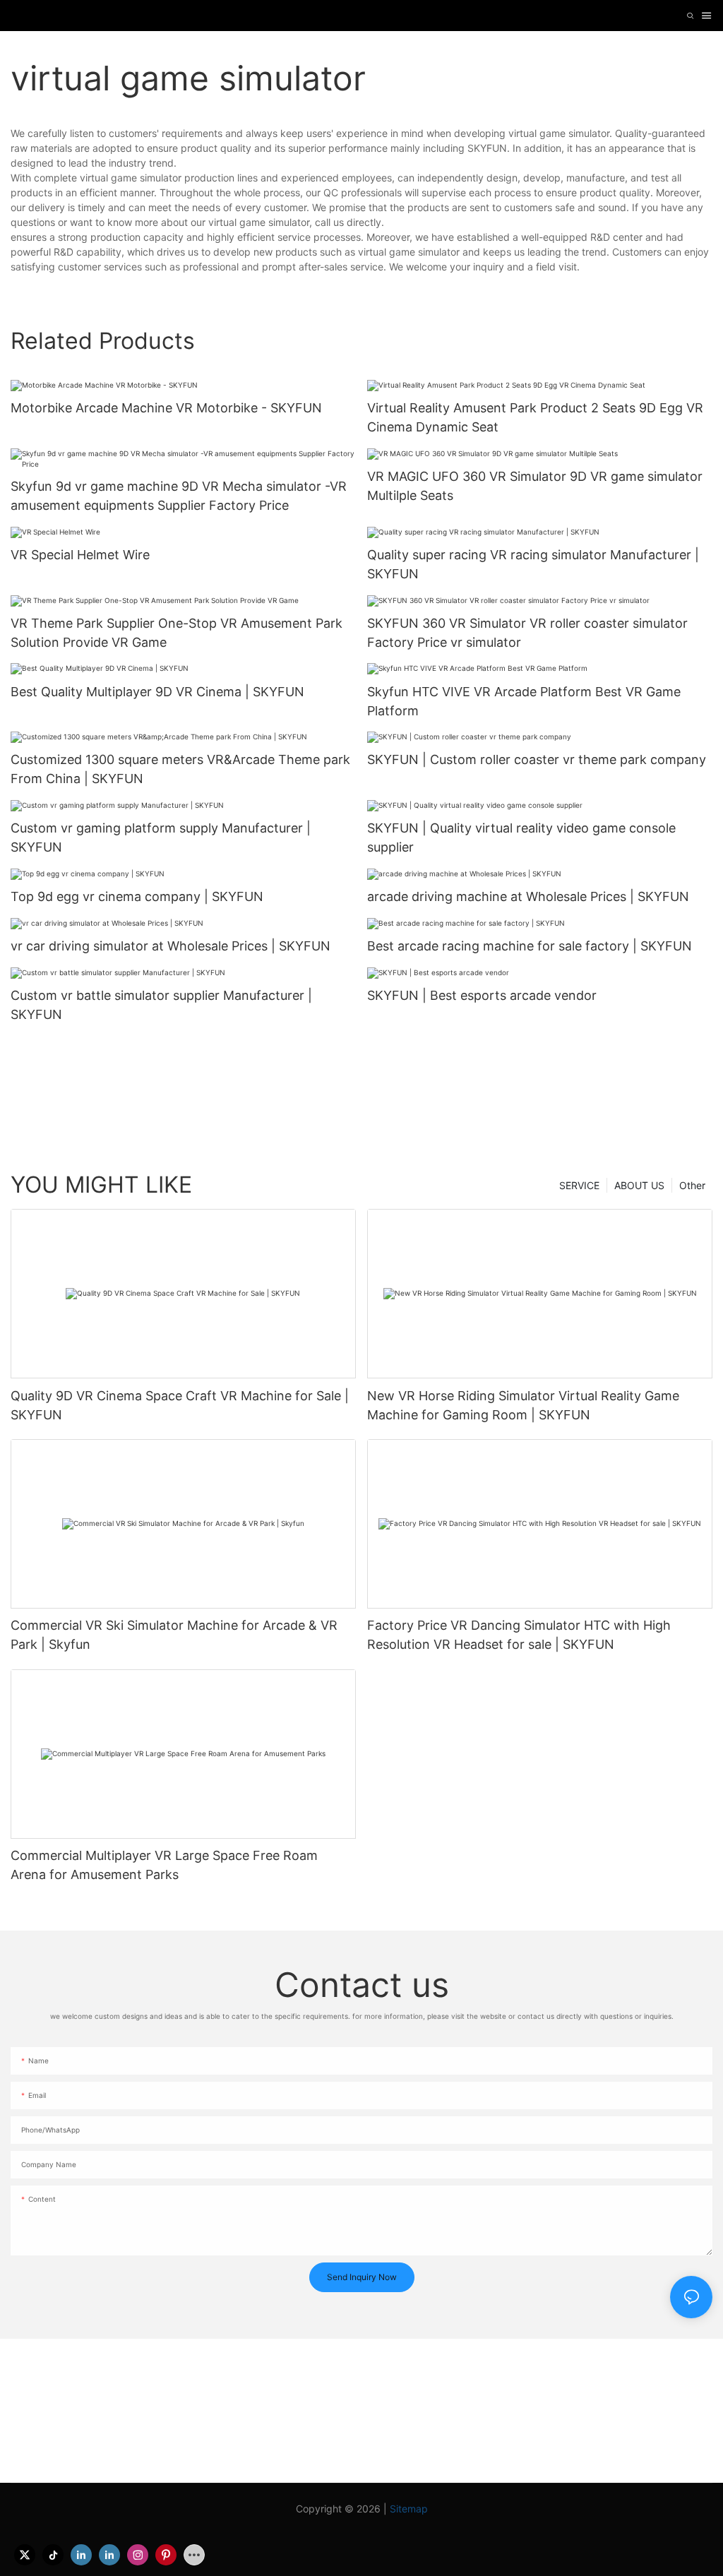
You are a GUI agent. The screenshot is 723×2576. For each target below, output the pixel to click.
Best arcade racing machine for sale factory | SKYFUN (530, 946)
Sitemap (409, 2509)
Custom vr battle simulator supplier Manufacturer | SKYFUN (161, 1005)
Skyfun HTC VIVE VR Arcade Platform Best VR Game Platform (524, 701)
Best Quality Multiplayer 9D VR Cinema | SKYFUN (157, 692)
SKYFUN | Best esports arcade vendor (482, 995)
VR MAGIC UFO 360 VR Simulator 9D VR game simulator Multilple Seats (535, 486)
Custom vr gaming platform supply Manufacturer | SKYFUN (161, 837)
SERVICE (579, 1185)
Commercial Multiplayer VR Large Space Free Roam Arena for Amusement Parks (164, 1865)
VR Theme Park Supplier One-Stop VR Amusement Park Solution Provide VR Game (177, 633)
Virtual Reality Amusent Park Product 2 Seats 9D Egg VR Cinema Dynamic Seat (535, 417)
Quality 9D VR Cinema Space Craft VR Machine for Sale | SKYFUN (180, 1405)
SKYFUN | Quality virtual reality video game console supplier (521, 837)
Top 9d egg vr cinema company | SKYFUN (137, 896)
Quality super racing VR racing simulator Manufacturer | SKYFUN (533, 564)
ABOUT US (639, 1185)
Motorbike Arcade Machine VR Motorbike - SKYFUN (166, 408)
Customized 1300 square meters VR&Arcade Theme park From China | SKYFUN (180, 769)
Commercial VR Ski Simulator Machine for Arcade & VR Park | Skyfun (174, 1635)
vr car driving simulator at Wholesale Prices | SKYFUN (171, 946)
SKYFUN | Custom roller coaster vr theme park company (537, 759)
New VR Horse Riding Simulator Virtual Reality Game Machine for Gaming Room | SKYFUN (523, 1405)
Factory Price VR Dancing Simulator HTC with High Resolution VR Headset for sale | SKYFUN (519, 1635)
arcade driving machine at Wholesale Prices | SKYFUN (528, 896)
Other (692, 1185)
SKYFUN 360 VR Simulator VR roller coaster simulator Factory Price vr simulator (527, 633)
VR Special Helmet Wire (80, 555)
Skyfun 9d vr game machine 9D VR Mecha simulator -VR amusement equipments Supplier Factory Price (179, 496)
